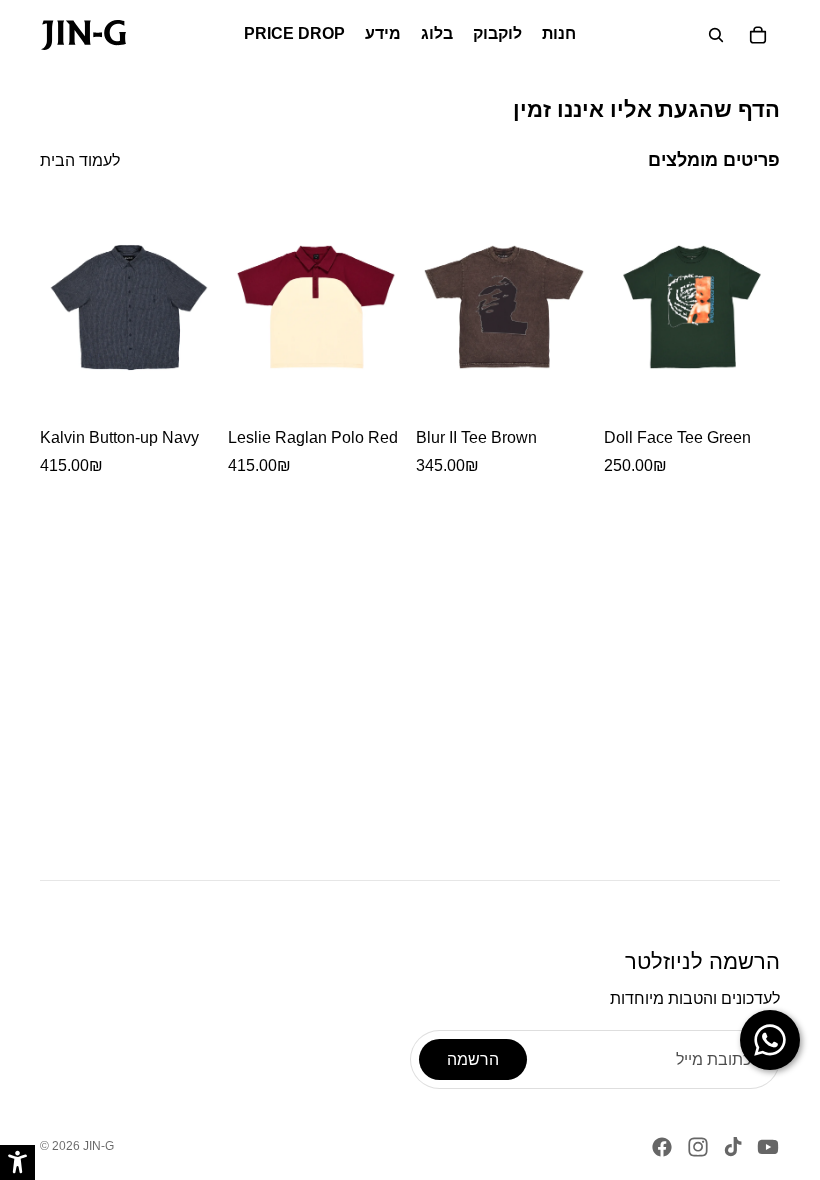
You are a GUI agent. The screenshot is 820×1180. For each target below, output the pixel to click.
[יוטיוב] (768, 1147)
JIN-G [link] (98, 1146)
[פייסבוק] (662, 1147)
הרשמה (473, 1059)
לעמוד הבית (80, 160)
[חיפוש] (716, 35)
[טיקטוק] (733, 1147)
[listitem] (128, 337)
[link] (83, 35)
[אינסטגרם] (698, 1147)
